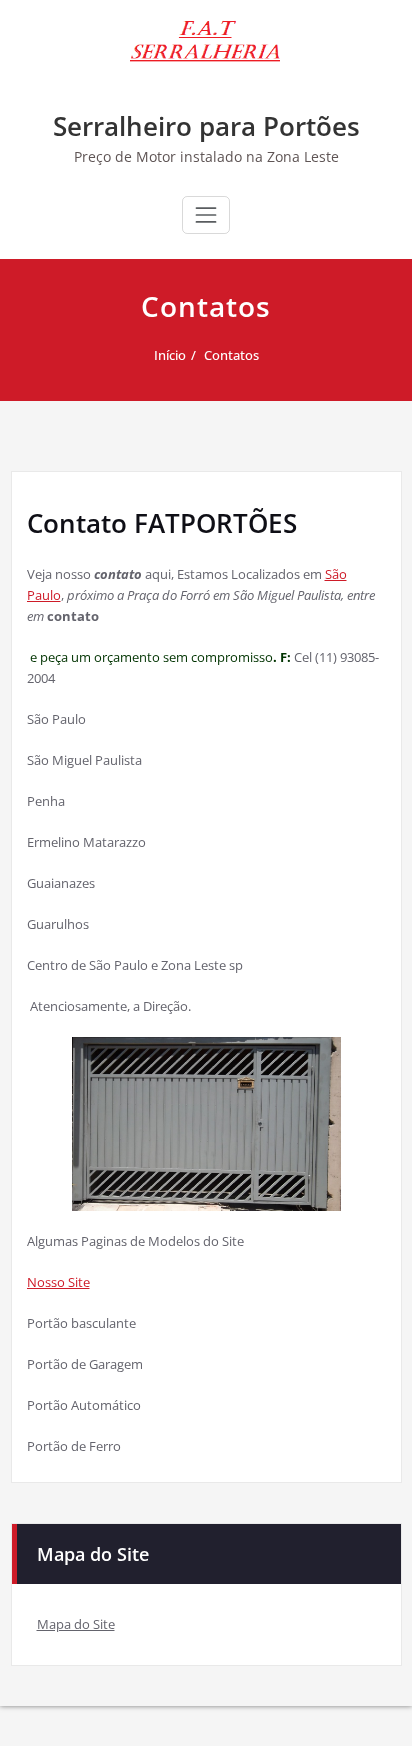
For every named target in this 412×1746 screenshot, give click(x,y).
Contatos (231, 355)
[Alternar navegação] (206, 215)
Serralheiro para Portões (206, 126)
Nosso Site (58, 1282)
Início (170, 355)
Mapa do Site (76, 1624)
